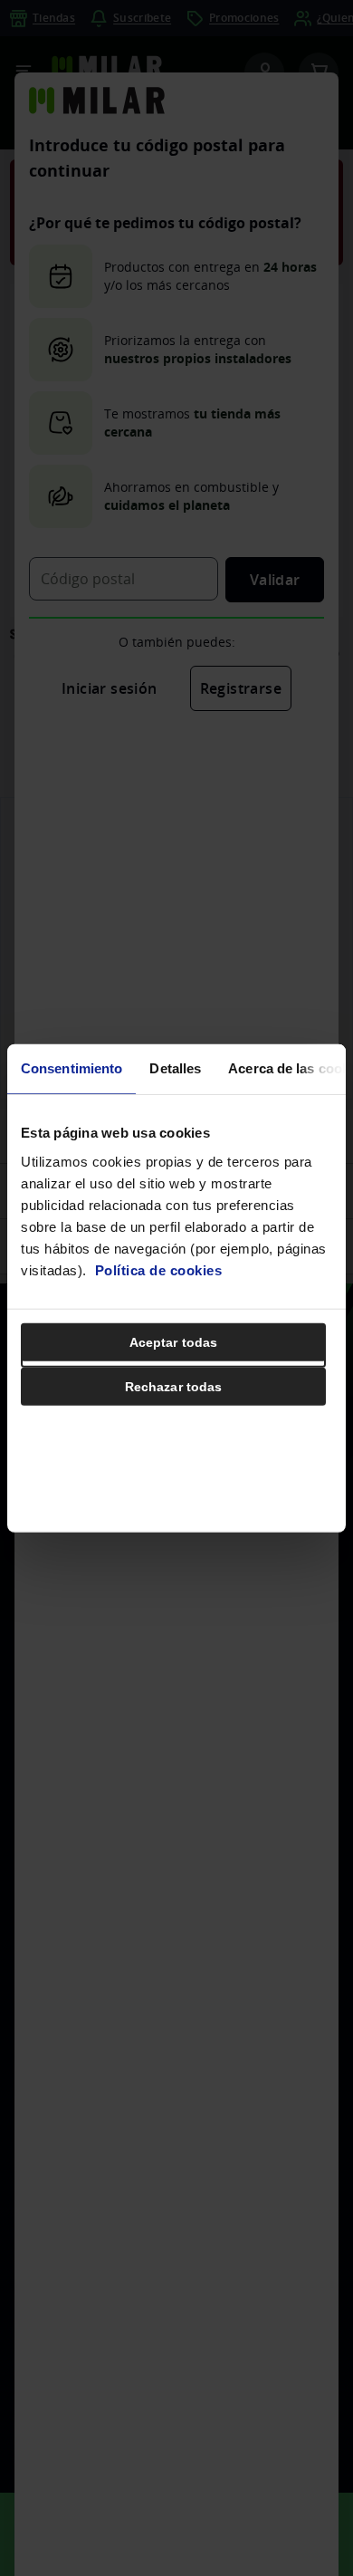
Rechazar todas (173, 1386)
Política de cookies (159, 1269)
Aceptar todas (173, 1341)
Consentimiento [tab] (72, 1068)
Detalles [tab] (175, 1068)
